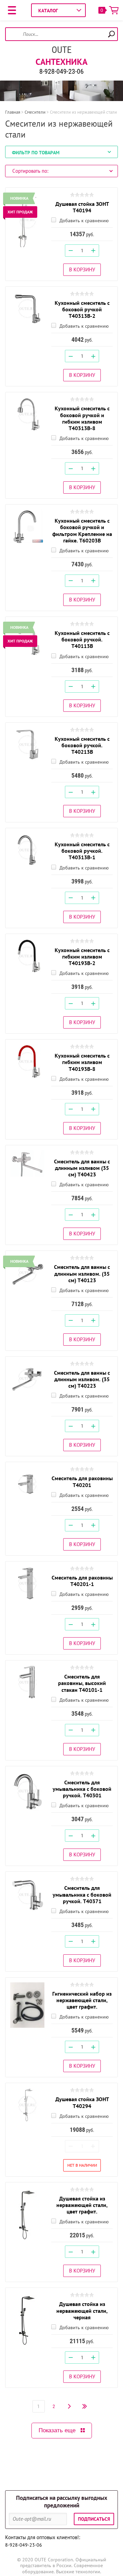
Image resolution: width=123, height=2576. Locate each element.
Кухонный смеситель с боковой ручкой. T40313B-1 (82, 851)
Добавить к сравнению (83, 221)
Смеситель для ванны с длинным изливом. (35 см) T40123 (82, 1273)
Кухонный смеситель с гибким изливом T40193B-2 (82, 957)
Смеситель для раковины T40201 (82, 1481)
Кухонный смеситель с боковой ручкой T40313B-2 (82, 309)
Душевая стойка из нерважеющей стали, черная (82, 2310)
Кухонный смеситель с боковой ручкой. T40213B (82, 745)
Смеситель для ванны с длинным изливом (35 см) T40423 (82, 1168)
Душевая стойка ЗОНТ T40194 (82, 207)
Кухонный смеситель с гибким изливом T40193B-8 (82, 1062)
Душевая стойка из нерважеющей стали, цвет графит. (82, 2205)
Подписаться (94, 2519)
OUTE (61, 50)
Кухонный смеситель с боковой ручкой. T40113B (82, 639)
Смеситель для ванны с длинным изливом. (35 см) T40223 (82, 1379)
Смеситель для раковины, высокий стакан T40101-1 (82, 1683)
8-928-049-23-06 (61, 71)
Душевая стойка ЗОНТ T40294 (82, 2102)
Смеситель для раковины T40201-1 (82, 1581)
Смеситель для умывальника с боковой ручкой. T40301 (82, 1789)
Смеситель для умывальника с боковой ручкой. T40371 (82, 1894)
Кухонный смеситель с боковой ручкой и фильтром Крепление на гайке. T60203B (82, 530)
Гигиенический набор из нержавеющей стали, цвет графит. (82, 2000)
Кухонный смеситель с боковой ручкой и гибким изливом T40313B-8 (82, 418)
